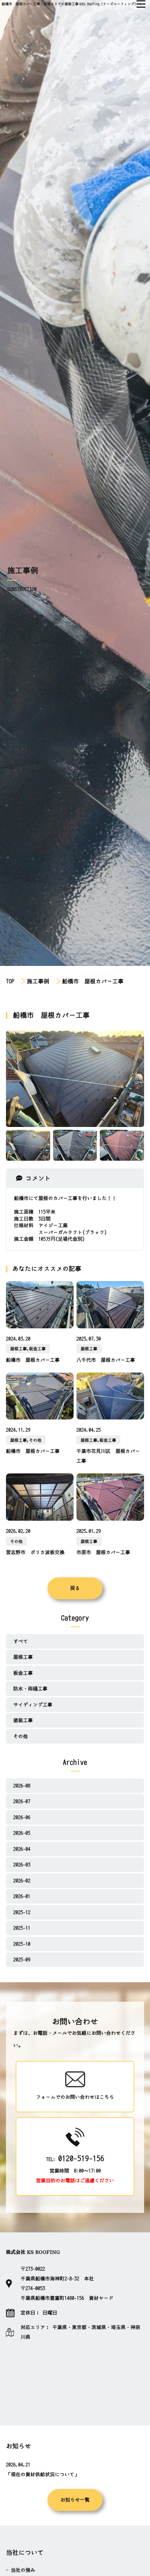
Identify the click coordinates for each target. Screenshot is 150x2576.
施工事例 (39, 981)
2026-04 (22, 1849)
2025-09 (22, 1960)
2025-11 (22, 1928)
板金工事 (23, 1673)
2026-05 (22, 1833)
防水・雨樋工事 (30, 1689)
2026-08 (22, 1786)
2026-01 (22, 1896)
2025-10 (22, 1944)
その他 (21, 1736)
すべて (21, 1641)
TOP (10, 981)
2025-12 (22, 1912)
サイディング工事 (33, 1705)
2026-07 (22, 1801)
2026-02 (22, 1881)
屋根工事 (23, 1657)
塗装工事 (23, 1720)
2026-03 (22, 1865)
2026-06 (22, 1817)
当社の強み (23, 2570)
